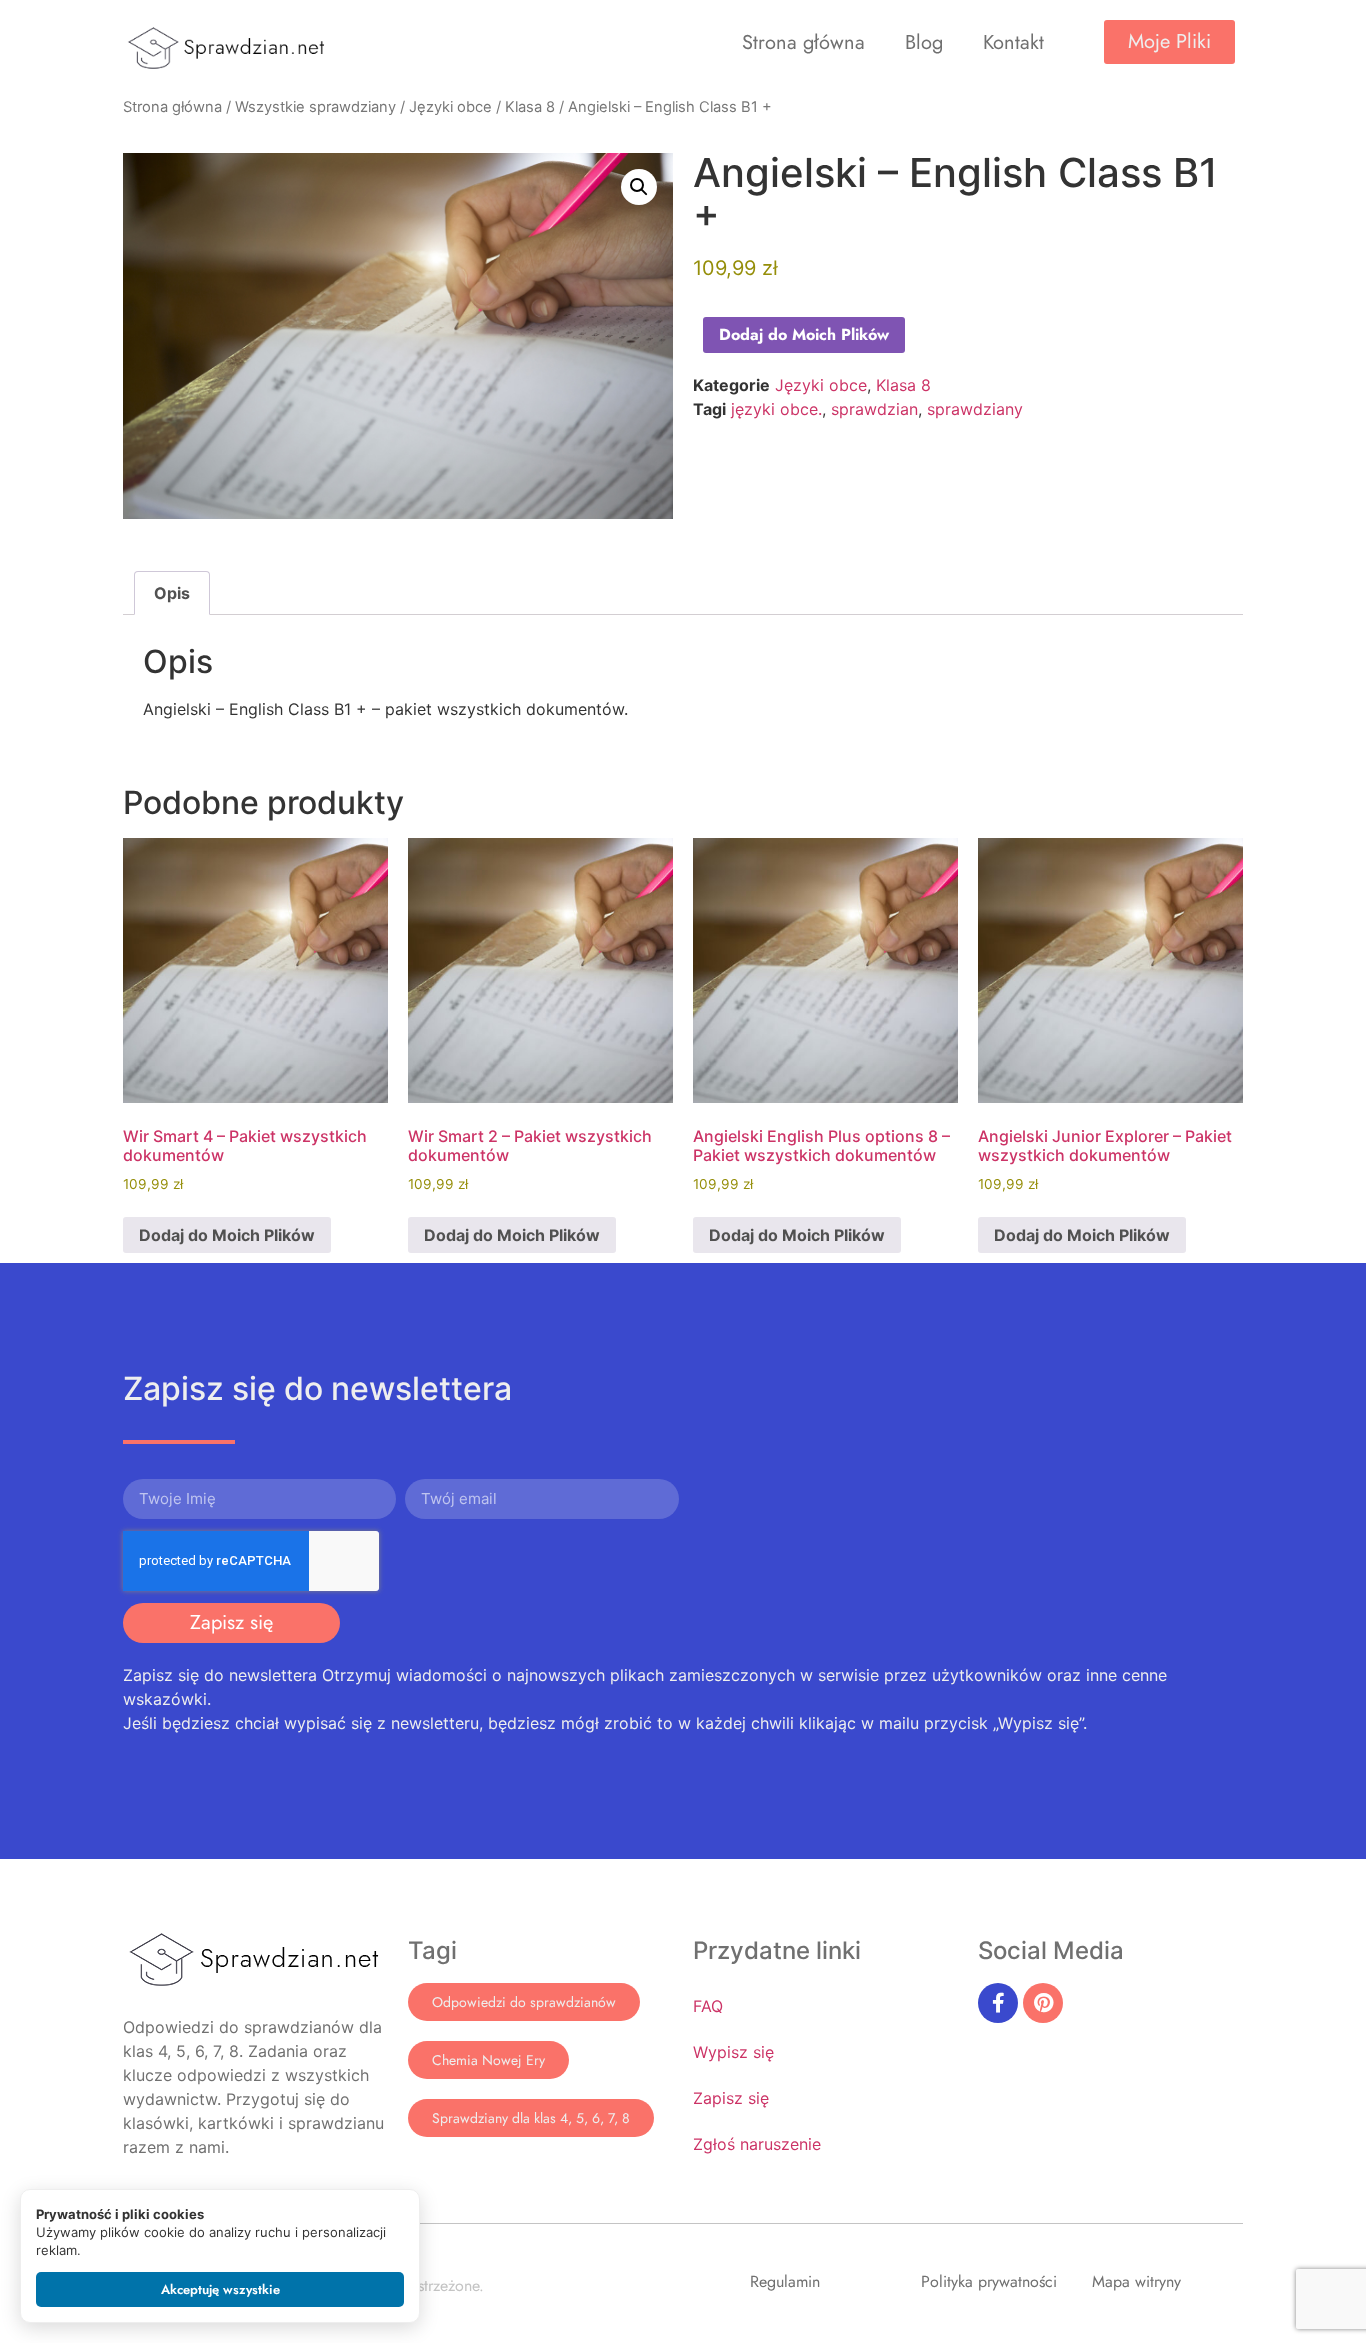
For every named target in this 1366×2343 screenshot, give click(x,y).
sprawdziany (975, 409)
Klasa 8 (530, 107)
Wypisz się (733, 2052)
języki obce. (776, 409)
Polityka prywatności (989, 2281)
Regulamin (785, 2281)
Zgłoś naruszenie (757, 2144)
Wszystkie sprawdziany (315, 107)
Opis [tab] (172, 593)
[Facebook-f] (998, 2003)
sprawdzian (874, 409)
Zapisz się (731, 2098)
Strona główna (803, 42)
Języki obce (450, 107)
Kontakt (1013, 42)
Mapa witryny (1136, 2281)
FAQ (708, 2006)
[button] (639, 187)
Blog (924, 42)
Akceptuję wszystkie (220, 2289)
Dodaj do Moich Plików (804, 334)
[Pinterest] (1043, 2003)
